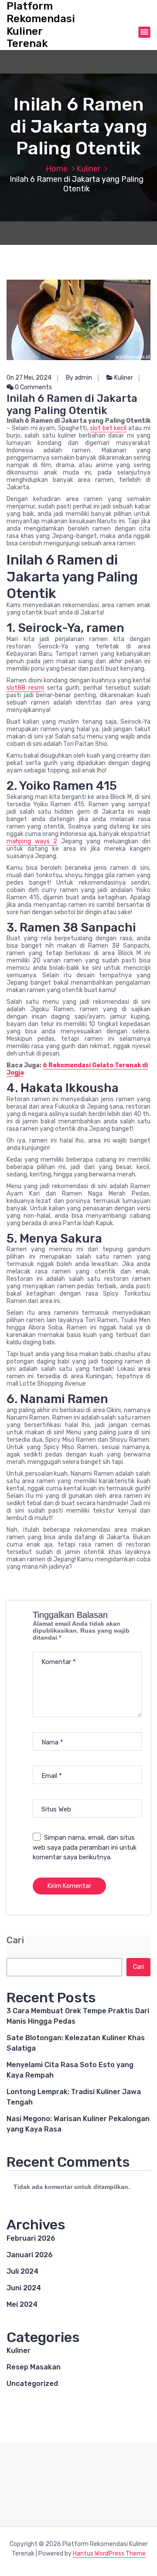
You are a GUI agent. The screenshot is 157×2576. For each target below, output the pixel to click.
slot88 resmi (25, 688)
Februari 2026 (31, 2238)
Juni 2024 (24, 2288)
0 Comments (33, 387)
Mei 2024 (22, 2304)
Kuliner (88, 169)
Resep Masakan (34, 2367)
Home (57, 169)
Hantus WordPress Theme (109, 2554)
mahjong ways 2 (32, 841)
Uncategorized (32, 2384)
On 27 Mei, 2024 (29, 378)
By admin (79, 378)
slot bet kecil (108, 428)
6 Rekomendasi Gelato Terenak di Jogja (77, 1069)
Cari (15, 1940)
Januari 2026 (30, 2255)
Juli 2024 (22, 2271)
